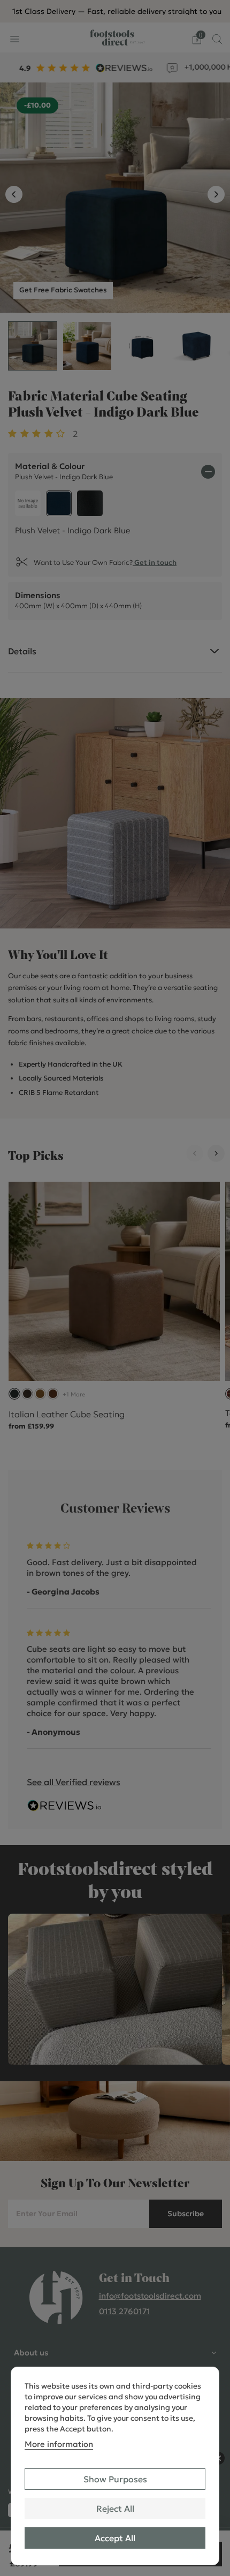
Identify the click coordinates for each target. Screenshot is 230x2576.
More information (59, 2444)
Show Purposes (115, 2479)
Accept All (115, 2538)
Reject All (115, 2509)
